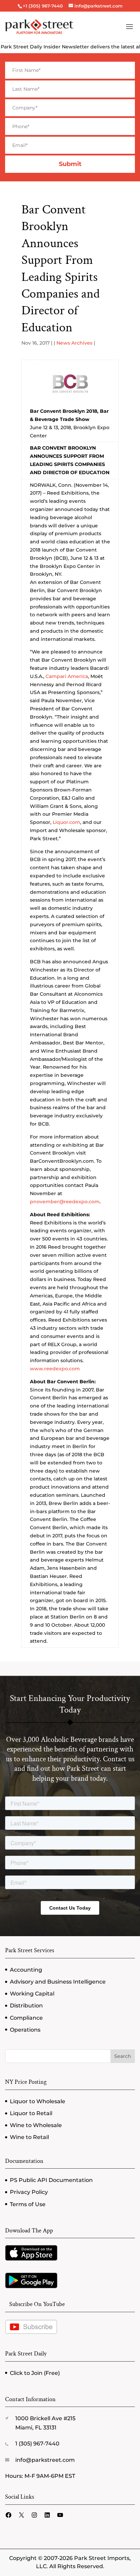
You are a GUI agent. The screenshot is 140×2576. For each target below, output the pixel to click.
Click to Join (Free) (35, 2373)
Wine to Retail (29, 2137)
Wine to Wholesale (36, 2125)
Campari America (67, 676)
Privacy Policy (29, 2192)
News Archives (74, 343)
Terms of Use (28, 2204)
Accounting (26, 1970)
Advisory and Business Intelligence (58, 1982)
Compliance (26, 2018)
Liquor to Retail (31, 2113)
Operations (25, 2030)
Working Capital (32, 1994)
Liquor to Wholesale (38, 2101)
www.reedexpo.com (55, 1369)
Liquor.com (66, 822)
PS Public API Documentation (51, 2180)
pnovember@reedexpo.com (65, 1202)
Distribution (26, 2006)
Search (123, 2056)
